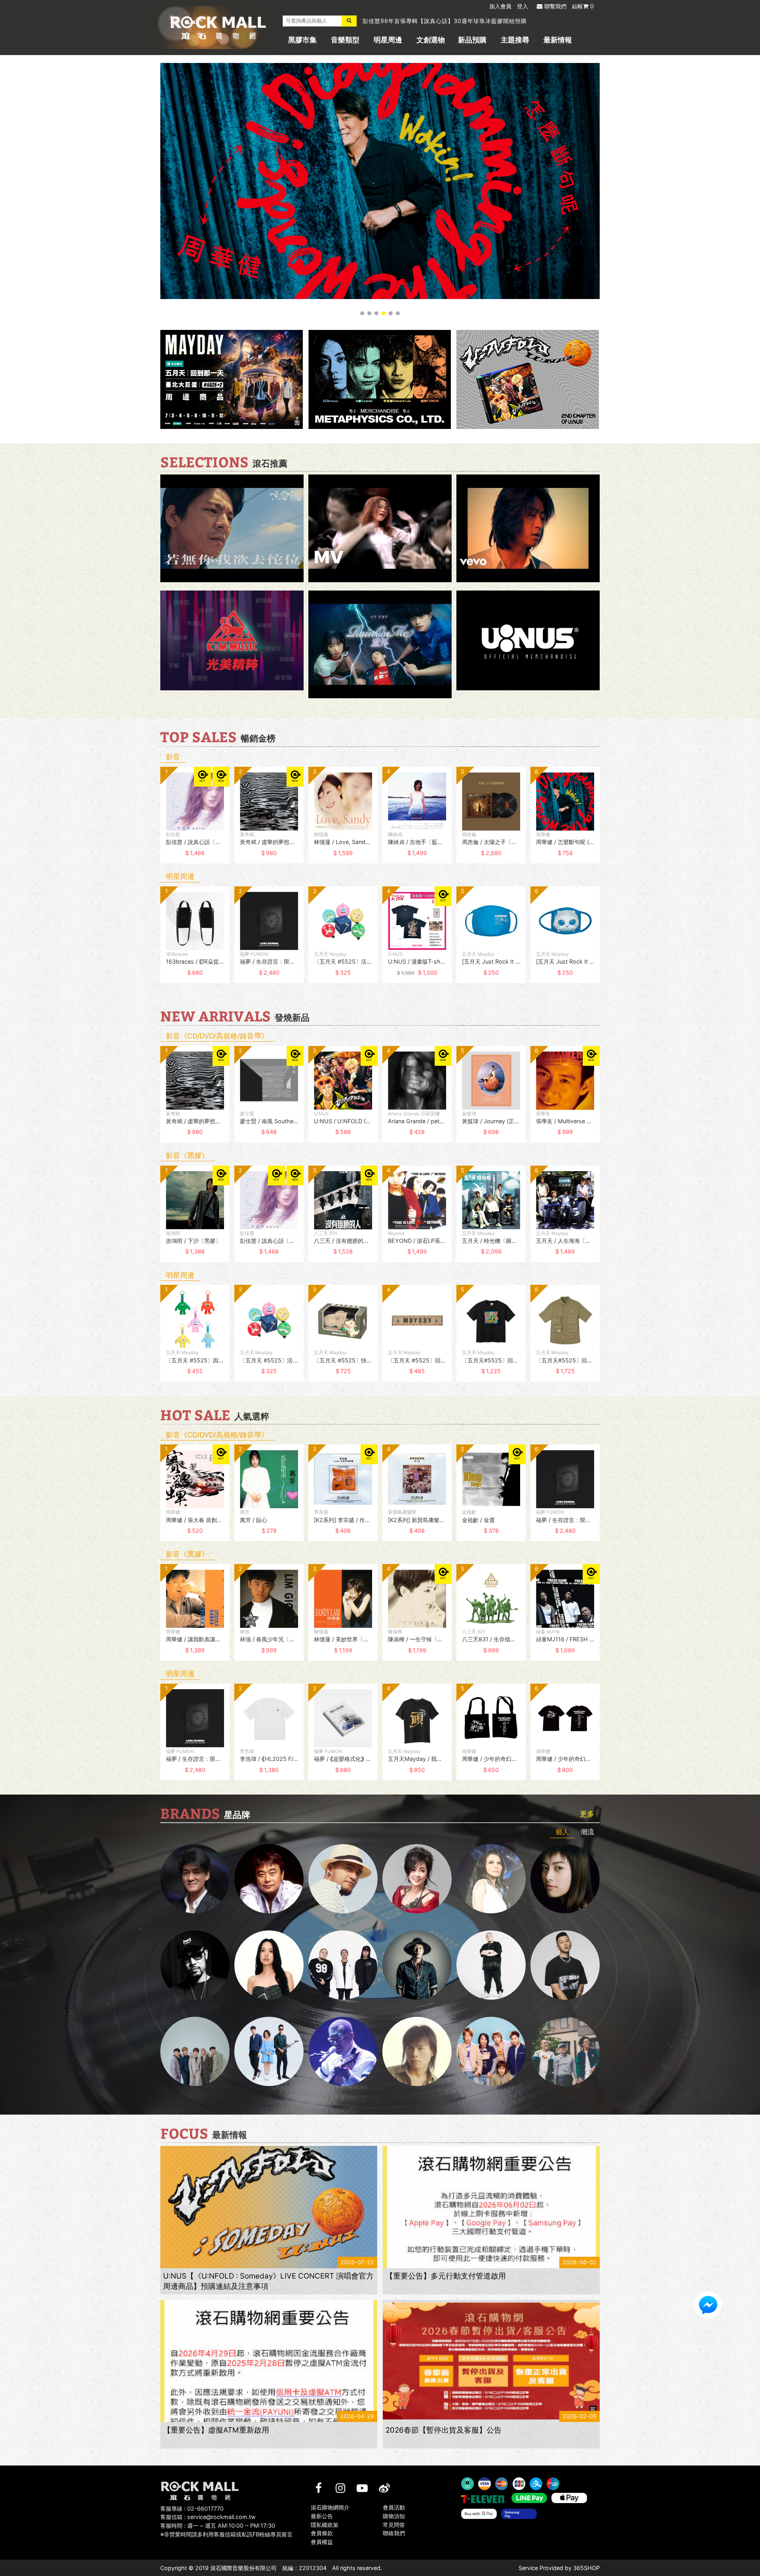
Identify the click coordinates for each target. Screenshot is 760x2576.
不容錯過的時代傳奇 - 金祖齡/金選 (409, 22)
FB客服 (708, 2305)
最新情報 (558, 40)
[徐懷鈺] (565, 1879)
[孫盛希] (269, 1965)
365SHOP (586, 2568)
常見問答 (394, 2525)
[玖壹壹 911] (565, 2051)
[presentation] (152, 821)
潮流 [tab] (587, 1832)
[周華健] (195, 1879)
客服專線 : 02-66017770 (192, 2508)
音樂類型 (345, 40)
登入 (522, 6)
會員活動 (394, 2507)
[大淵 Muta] (491, 1965)
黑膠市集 (302, 40)
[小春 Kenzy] (417, 1965)
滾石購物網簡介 (330, 2507)
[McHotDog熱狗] (195, 1965)
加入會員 (500, 6)
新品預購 (472, 40)
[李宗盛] (343, 2051)
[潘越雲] (491, 1879)
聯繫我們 (555, 6)
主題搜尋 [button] (515, 40)
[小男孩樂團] (269, 2051)
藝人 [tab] (562, 1832)
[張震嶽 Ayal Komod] (343, 1879)
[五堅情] (195, 2051)
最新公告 (322, 2516)
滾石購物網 (218, 28)
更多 (587, 1814)
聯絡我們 (394, 2533)
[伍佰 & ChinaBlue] (417, 2051)
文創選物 (431, 40)
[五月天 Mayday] (491, 2051)
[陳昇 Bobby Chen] (269, 1879)
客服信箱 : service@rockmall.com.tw (208, 2517)
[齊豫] (417, 1879)
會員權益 (322, 2542)
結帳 (583, 6)
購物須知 (394, 2516)
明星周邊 (388, 40)
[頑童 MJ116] (343, 1965)
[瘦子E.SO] (565, 1965)
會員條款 (322, 2533)
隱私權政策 (325, 2525)
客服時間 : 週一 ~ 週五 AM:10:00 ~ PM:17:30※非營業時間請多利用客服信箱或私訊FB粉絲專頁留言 (226, 2530)
